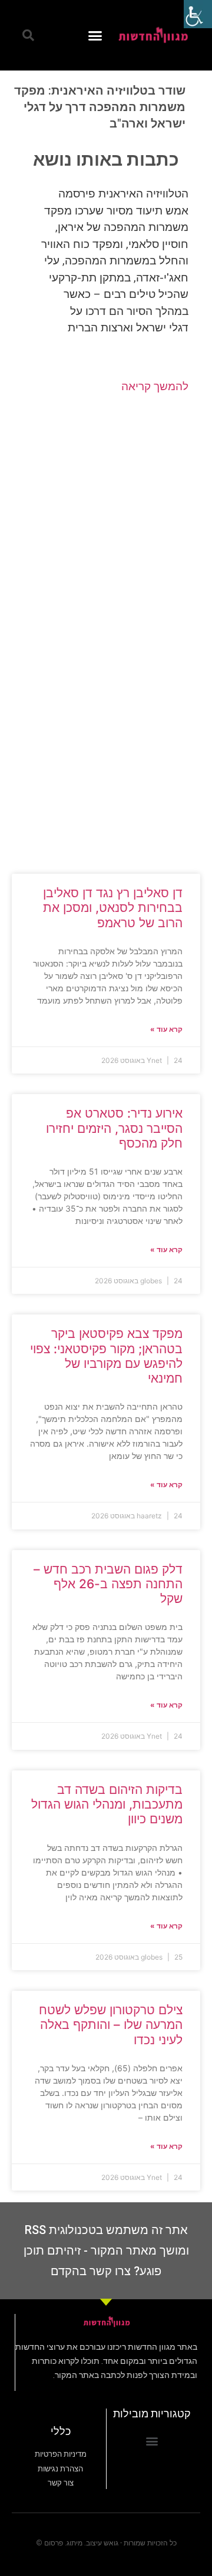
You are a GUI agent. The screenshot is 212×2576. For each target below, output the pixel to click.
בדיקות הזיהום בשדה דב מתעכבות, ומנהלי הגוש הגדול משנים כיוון (107, 1804)
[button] (95, 35)
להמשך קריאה (155, 386)
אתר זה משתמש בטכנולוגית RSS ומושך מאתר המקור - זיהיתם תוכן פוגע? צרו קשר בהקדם (106, 2250)
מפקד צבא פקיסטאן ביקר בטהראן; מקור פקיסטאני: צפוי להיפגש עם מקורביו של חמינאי (106, 1356)
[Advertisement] (106, 526)
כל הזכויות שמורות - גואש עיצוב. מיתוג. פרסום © (106, 2543)
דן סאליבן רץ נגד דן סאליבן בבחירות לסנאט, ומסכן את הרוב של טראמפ (113, 908)
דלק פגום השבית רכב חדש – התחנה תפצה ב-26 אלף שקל (108, 1584)
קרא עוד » (166, 1029)
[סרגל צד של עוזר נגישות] (198, 14)
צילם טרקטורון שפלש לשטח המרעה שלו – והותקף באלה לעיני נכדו (111, 2025)
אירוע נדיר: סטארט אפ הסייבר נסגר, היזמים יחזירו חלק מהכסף (114, 1128)
